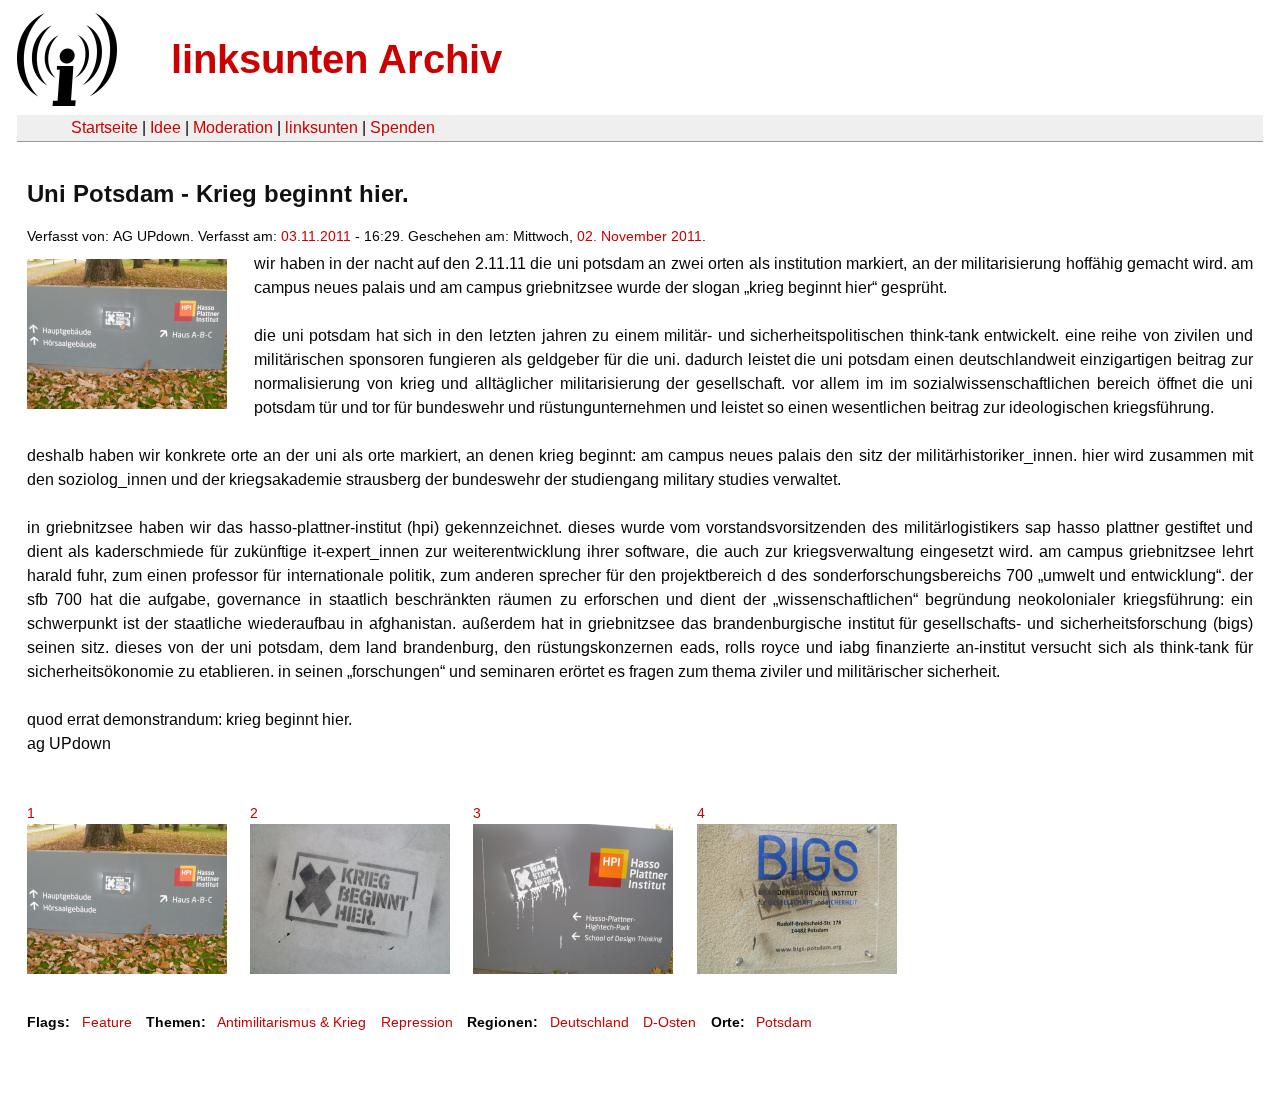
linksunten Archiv (336, 59)
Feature (107, 1022)
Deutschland (589, 1022)
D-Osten (669, 1022)
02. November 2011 (639, 236)
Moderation (233, 127)
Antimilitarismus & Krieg (291, 1022)
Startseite (104, 127)
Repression (417, 1022)
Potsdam (784, 1022)
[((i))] (65, 100)
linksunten (321, 127)
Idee (165, 127)
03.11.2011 (316, 236)
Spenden (402, 127)
